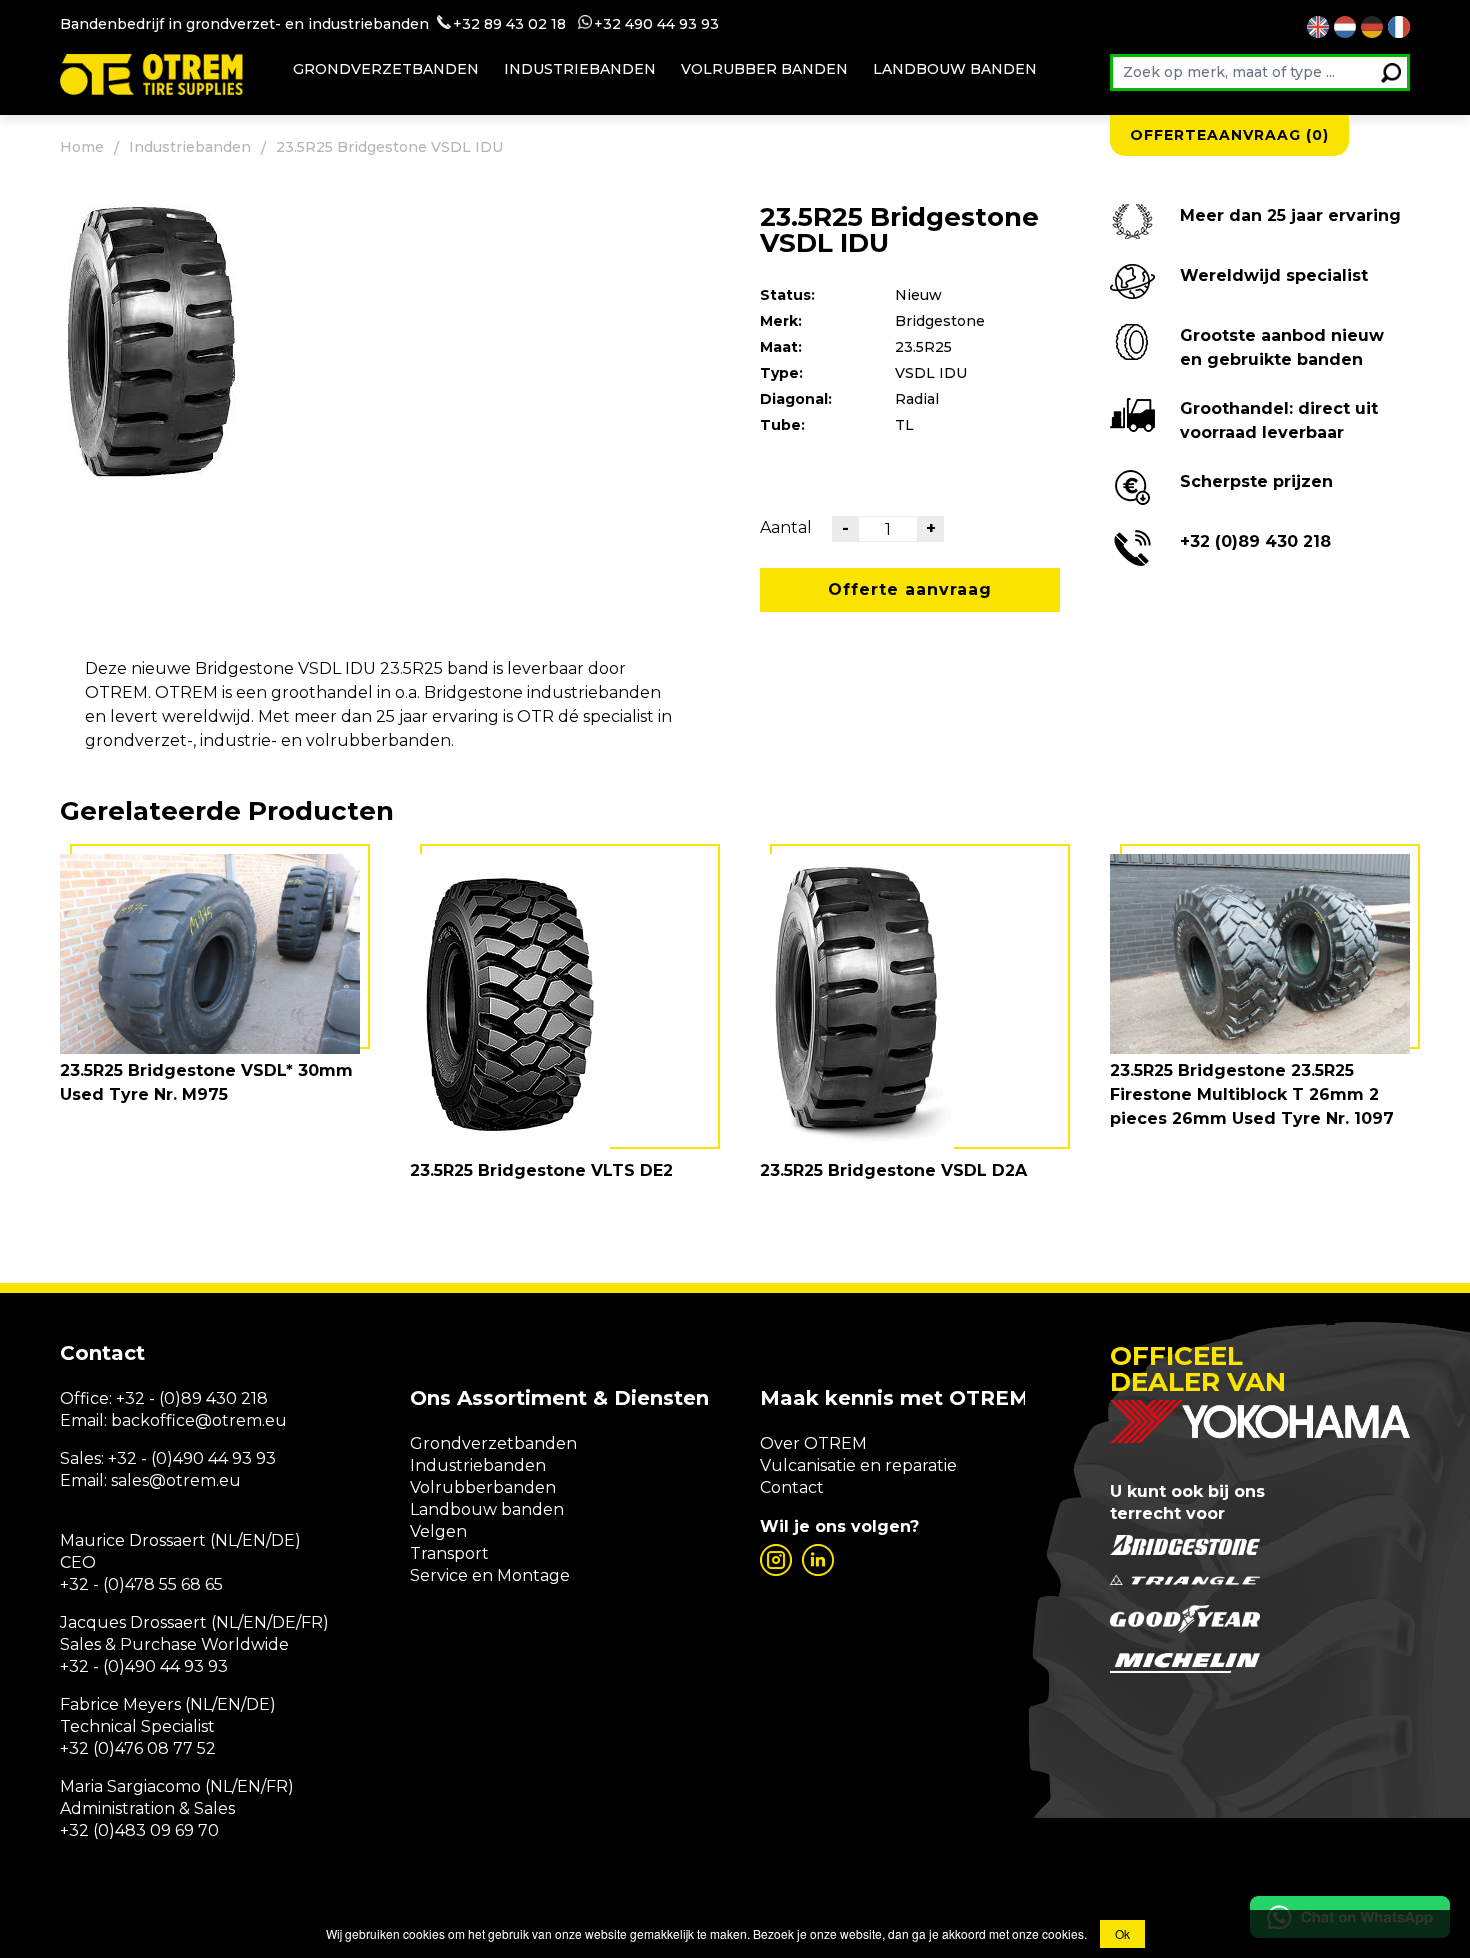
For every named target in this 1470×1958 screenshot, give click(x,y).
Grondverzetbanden (386, 69)
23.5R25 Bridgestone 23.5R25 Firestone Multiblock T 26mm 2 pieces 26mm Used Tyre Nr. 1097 (1252, 1094)
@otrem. (230, 1420)
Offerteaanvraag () (1229, 135)
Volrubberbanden (483, 1487)
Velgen (438, 1531)
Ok (1122, 1933)
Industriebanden (580, 69)
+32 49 (618, 24)
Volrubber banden (764, 69)
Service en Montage (490, 1575)
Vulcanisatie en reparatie (858, 1465)
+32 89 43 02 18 (509, 24)
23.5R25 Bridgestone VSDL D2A (893, 1170)
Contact (792, 1487)
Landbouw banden (955, 69)
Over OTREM (813, 1443)
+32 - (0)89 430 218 (192, 1398)
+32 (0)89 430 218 (1255, 541)
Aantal (786, 527)
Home (82, 147)
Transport (449, 1553)
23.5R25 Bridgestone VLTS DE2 (541, 1170)
